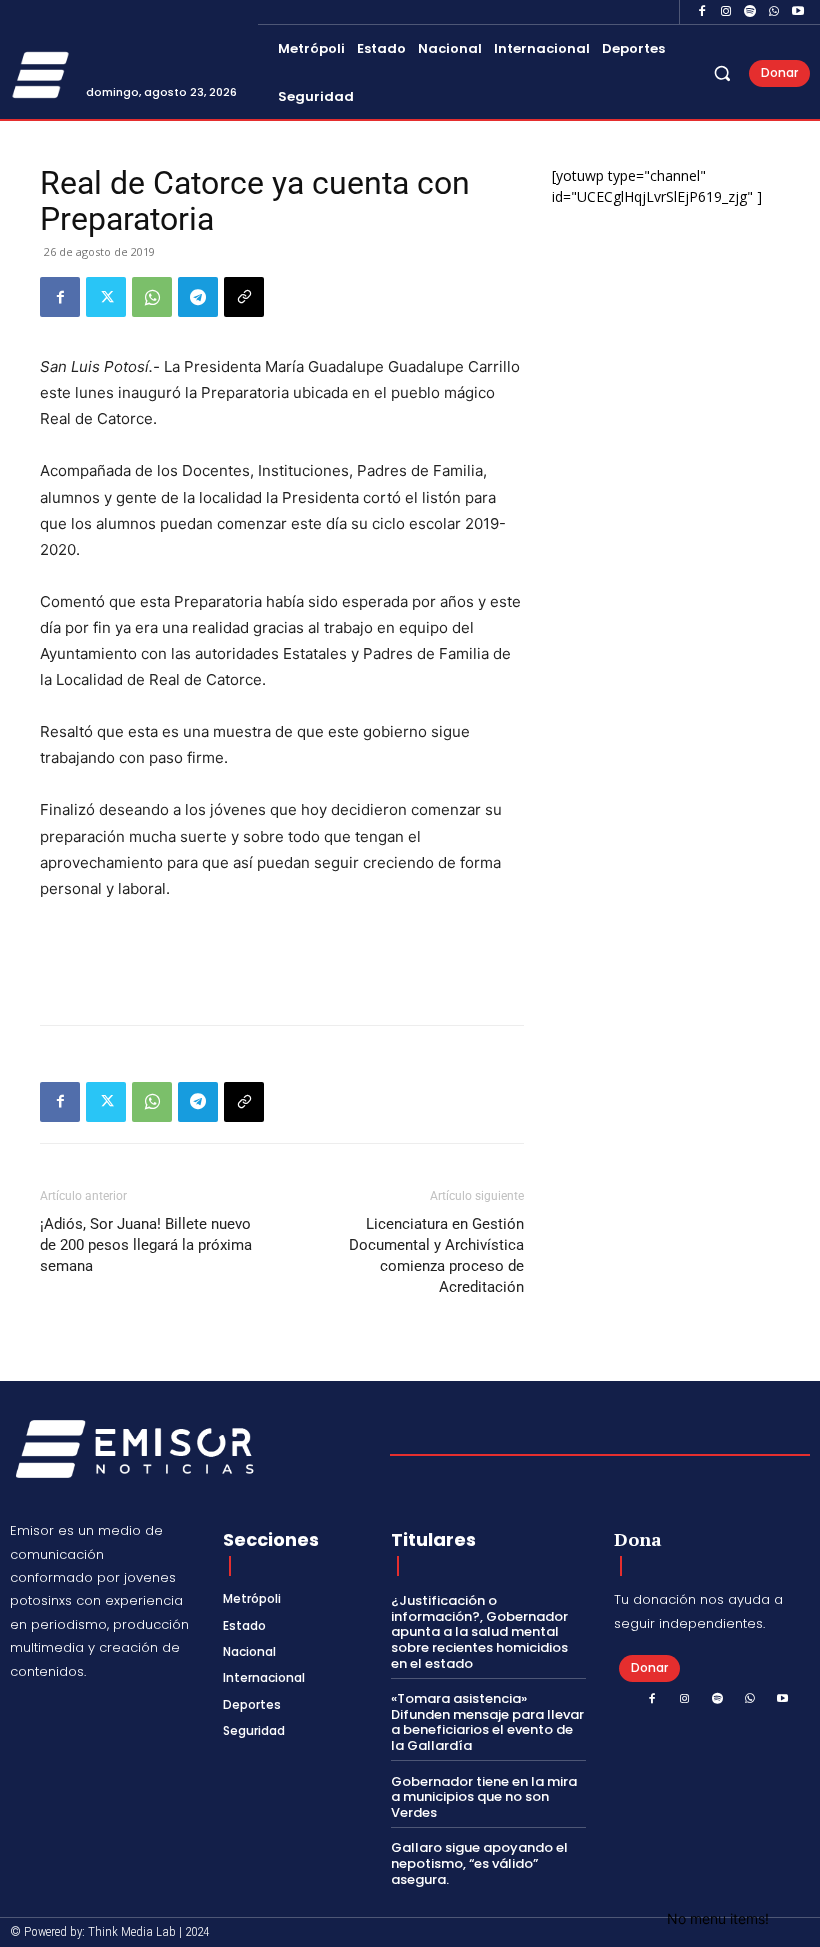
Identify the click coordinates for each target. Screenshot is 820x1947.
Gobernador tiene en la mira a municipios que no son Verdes (484, 1797)
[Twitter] (106, 297)
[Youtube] (798, 12)
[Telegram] (198, 297)
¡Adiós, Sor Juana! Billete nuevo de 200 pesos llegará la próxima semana (146, 1245)
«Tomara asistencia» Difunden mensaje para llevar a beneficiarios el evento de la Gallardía (487, 1722)
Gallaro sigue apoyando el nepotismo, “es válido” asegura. (479, 1863)
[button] (722, 73)
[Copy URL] (244, 297)
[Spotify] (750, 12)
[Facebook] (702, 12)
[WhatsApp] (774, 12)
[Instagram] (726, 12)
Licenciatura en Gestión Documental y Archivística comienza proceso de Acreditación (436, 1255)
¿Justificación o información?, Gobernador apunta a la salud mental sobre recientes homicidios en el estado (479, 1631)
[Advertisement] (282, 958)
